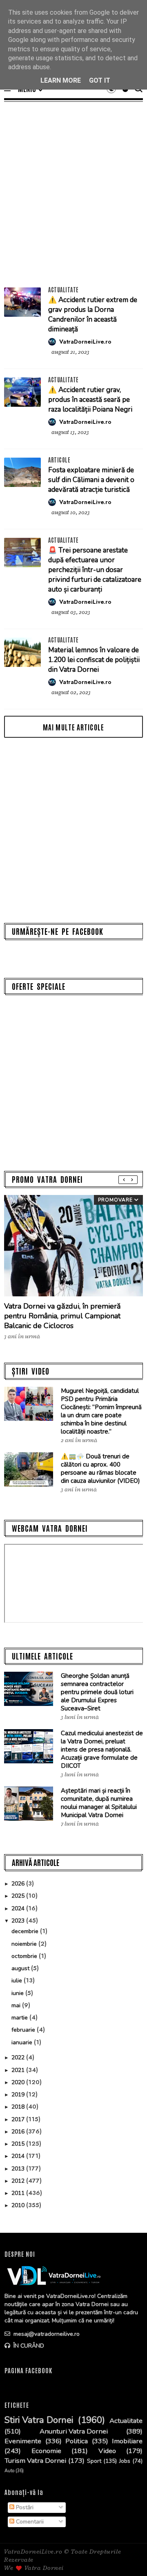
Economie (46, 2451)
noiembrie (25, 1944)
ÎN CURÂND (28, 2346)
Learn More (61, 80)
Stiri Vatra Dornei (39, 2420)
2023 (19, 1921)
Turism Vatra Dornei (35, 2461)
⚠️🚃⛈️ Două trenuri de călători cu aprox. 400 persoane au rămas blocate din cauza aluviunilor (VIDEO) (100, 1469)
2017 (19, 2119)
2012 (19, 2181)
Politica (77, 2441)
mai (17, 2005)
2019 (19, 2095)
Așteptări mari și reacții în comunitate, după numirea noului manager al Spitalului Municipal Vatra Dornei (99, 1803)
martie (20, 2018)
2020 (19, 2082)
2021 (19, 2070)
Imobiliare (127, 2441)
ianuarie (23, 2042)
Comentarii (29, 2522)
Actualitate (63, 289)
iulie (18, 1981)
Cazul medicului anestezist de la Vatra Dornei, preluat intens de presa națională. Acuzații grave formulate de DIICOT (102, 1749)
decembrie (26, 1931)
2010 (19, 2205)
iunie (18, 1993)
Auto (9, 2471)
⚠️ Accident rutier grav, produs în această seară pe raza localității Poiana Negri (90, 400)
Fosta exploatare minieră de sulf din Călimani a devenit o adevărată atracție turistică (91, 480)
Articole (59, 460)
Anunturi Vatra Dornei (74, 2431)
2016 (19, 2132)
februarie (24, 2030)
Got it (100, 80)
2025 (19, 1896)
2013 (19, 2169)
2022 (19, 2058)
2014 (19, 2156)
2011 (19, 2193)
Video (107, 2451)
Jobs (125, 2461)
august (21, 1968)
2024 (19, 1908)
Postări (24, 2507)
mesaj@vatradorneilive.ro (46, 2334)
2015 (19, 2144)
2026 (19, 1884)
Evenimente (23, 2441)
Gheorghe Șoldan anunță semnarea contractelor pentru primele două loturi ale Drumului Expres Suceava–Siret (97, 1692)
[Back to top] (127, 2556)
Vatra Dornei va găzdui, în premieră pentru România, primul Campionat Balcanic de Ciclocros (62, 1316)
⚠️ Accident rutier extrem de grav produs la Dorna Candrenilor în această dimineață (93, 315)
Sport (94, 2461)
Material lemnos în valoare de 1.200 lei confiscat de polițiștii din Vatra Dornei (94, 660)
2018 (19, 2107)
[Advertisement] (73, 194)
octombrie (25, 1956)
